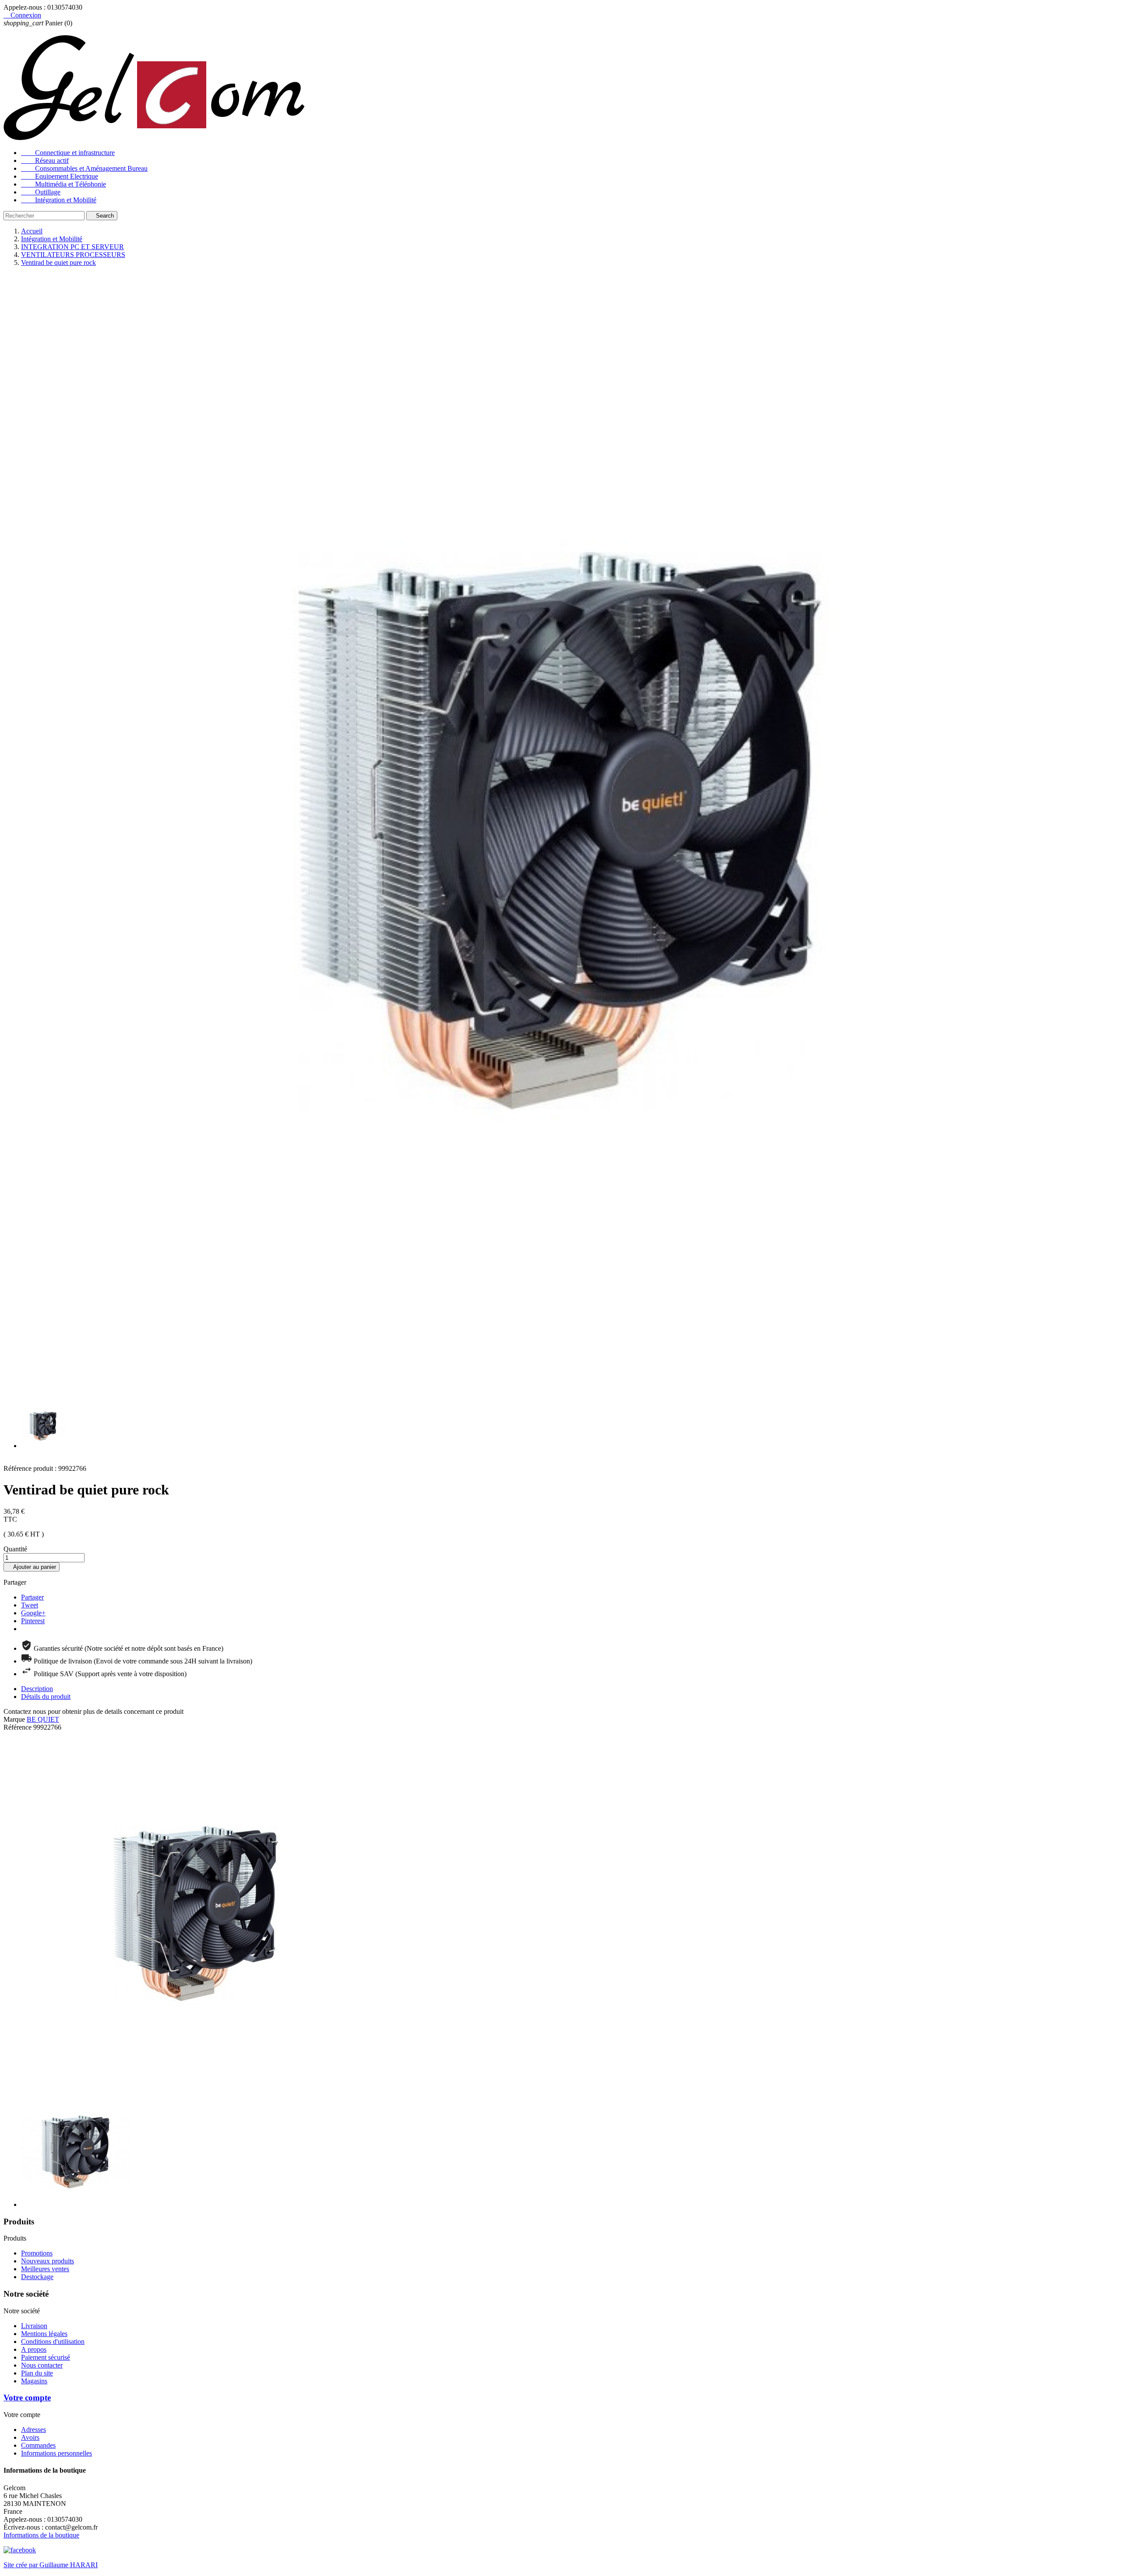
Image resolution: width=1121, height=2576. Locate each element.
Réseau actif (45, 160)
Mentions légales (44, 2334)
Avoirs (30, 2437)
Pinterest (33, 1621)
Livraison (34, 2326)
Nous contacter (42, 2365)
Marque (14, 1719)
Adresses (33, 2430)
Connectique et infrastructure (68, 153)
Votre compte (27, 2398)
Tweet (30, 1605)
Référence (18, 1727)
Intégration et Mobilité (59, 200)
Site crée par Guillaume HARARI (51, 2565)
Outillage (41, 192)
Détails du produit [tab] (46, 1697)
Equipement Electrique (60, 176)
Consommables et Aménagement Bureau (84, 168)
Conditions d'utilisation (53, 2342)
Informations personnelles (56, 2453)
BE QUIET (43, 1719)
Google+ (33, 1613)
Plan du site (37, 2373)
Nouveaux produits (48, 2261)
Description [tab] (37, 1689)
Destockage (37, 2277)
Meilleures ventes (45, 2269)
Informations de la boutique (41, 2535)
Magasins (34, 2381)
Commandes (38, 2445)
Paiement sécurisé (46, 2357)
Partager (32, 1597)
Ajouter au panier (32, 1567)
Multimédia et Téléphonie (63, 184)
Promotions (37, 2253)
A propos (34, 2349)
